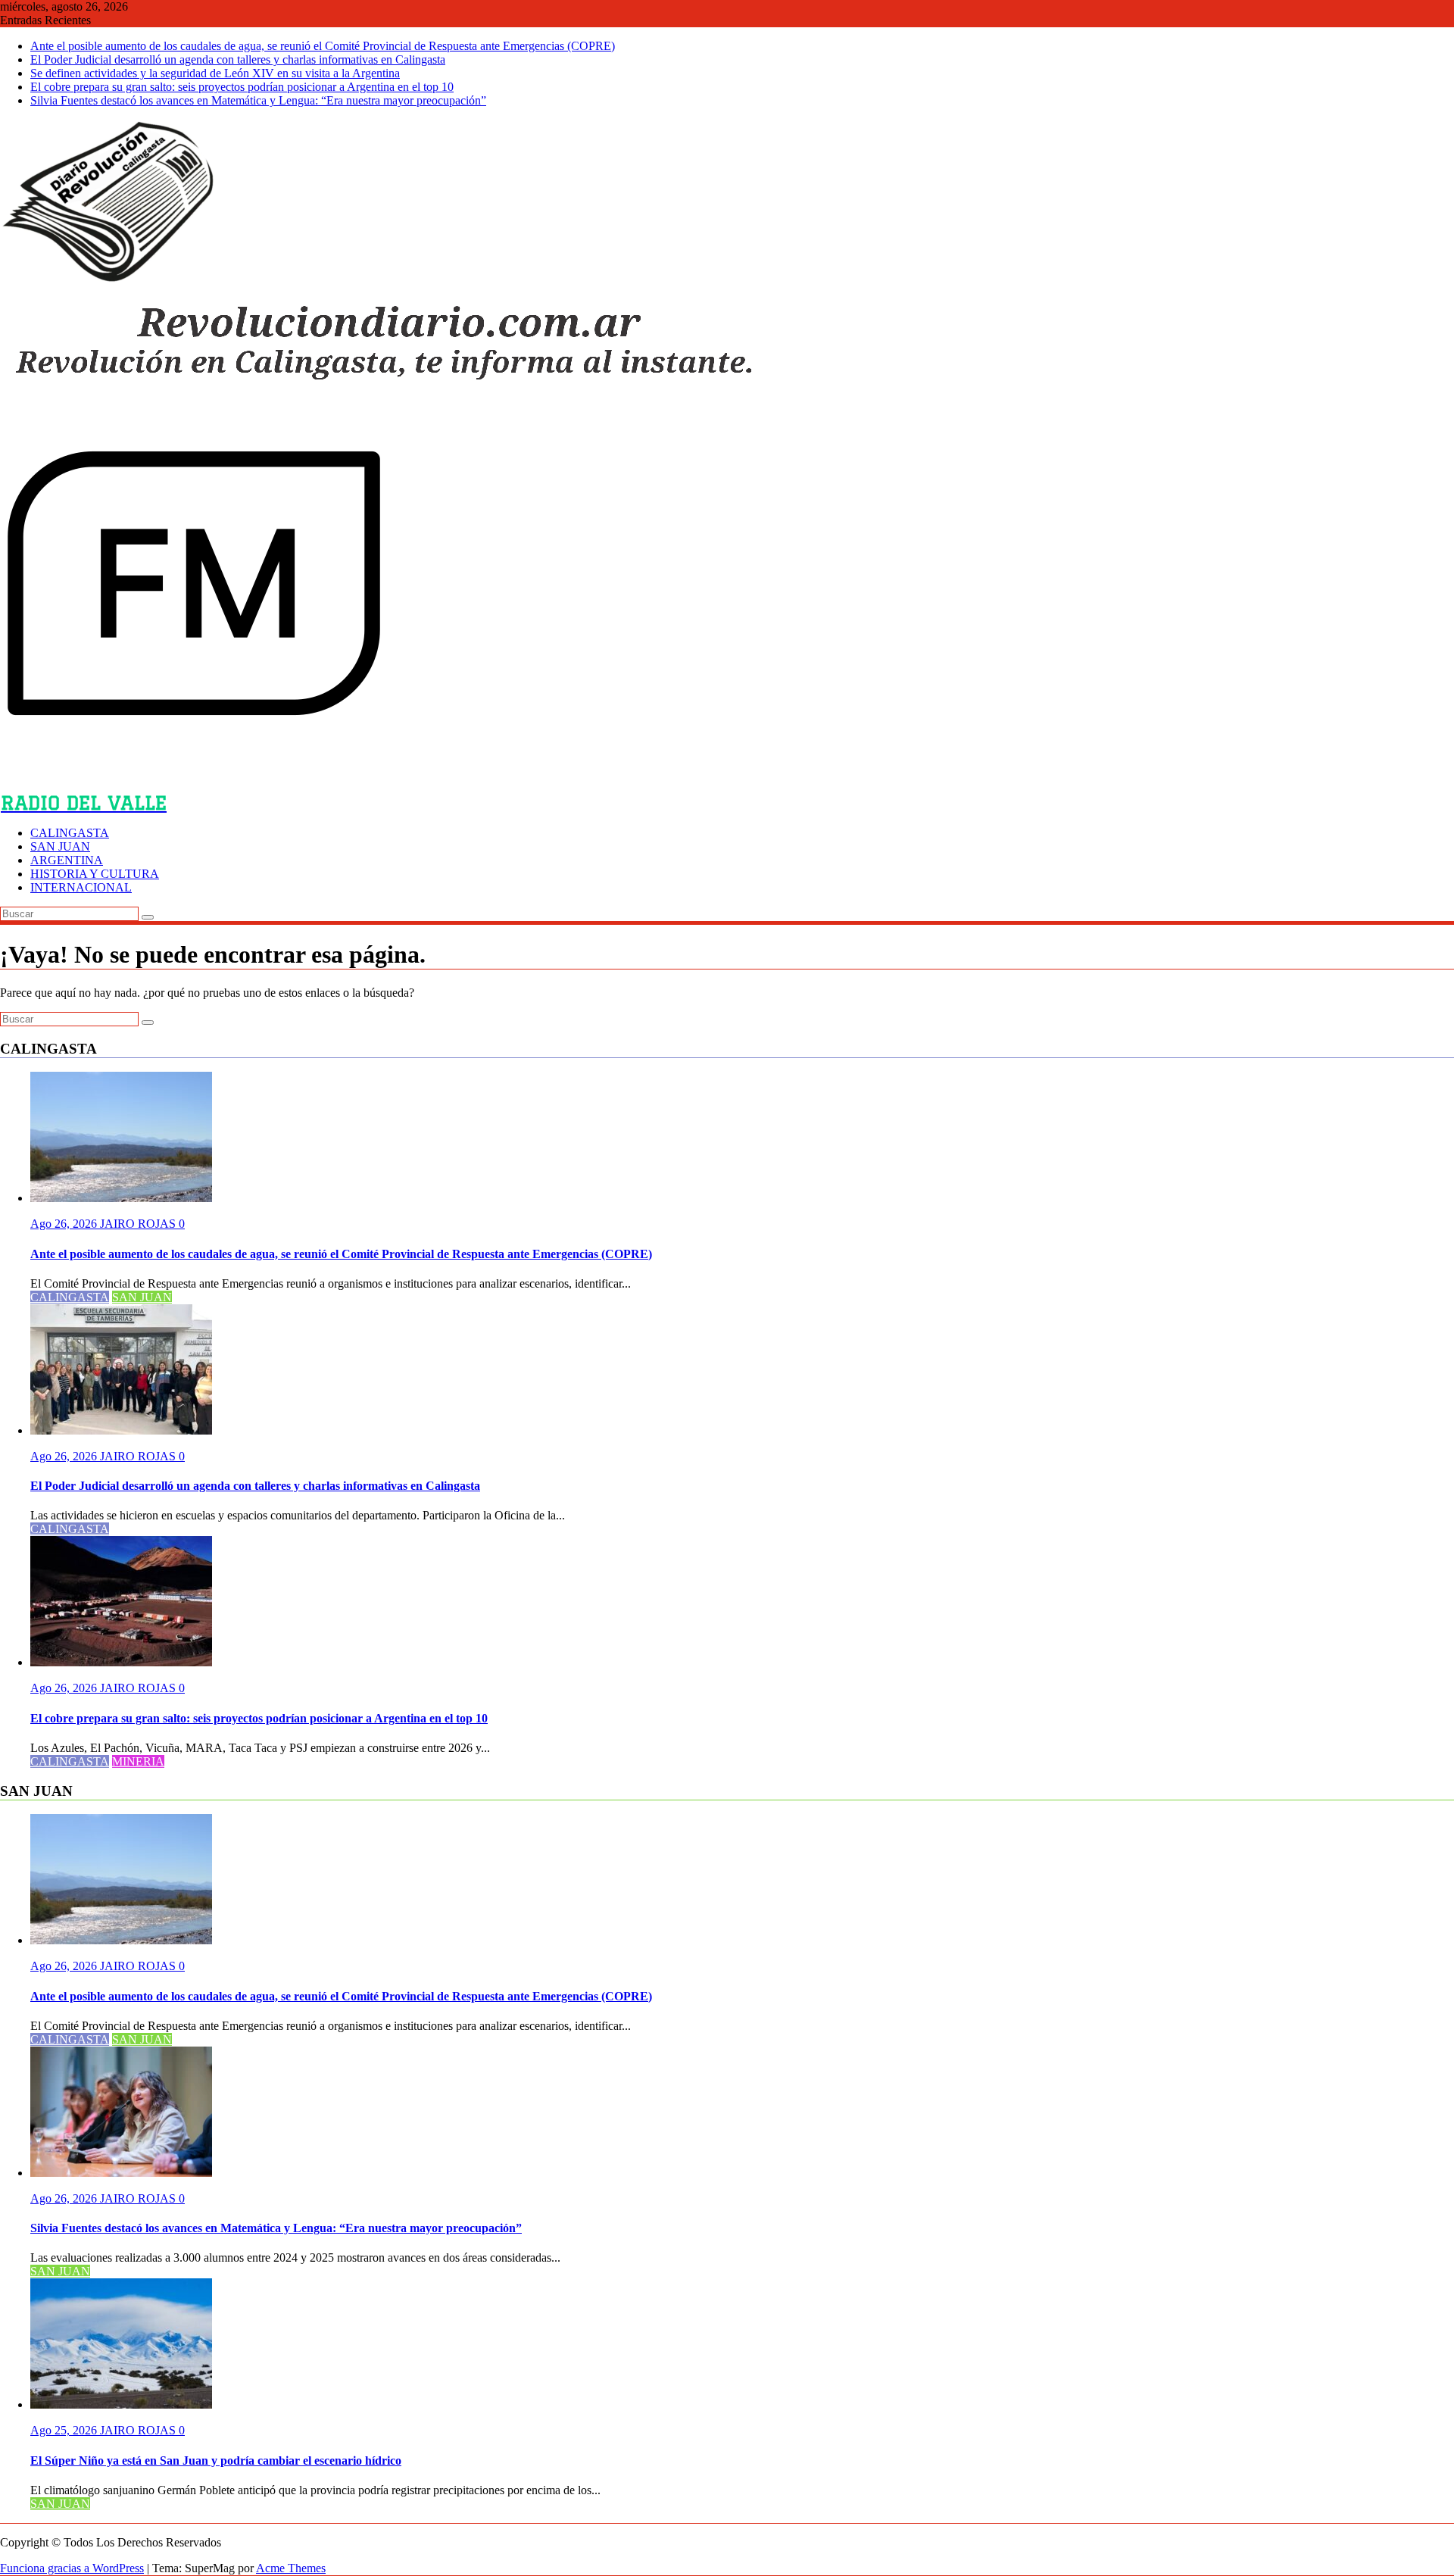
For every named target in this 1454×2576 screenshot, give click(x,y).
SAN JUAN (60, 846)
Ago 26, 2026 (65, 1224)
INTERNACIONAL (81, 887)
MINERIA (138, 1761)
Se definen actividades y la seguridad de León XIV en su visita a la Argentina (215, 73)
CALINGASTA (70, 833)
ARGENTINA (67, 860)
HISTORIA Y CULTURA (95, 874)
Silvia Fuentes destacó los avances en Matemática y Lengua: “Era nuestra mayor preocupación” (258, 100)
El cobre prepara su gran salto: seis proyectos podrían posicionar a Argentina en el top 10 (242, 87)
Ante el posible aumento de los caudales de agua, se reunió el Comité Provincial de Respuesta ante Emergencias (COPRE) (323, 46)
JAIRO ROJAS (139, 1224)
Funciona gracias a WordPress (72, 2568)
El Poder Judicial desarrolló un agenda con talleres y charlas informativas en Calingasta (238, 59)
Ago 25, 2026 (65, 2430)
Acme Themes (291, 2568)
